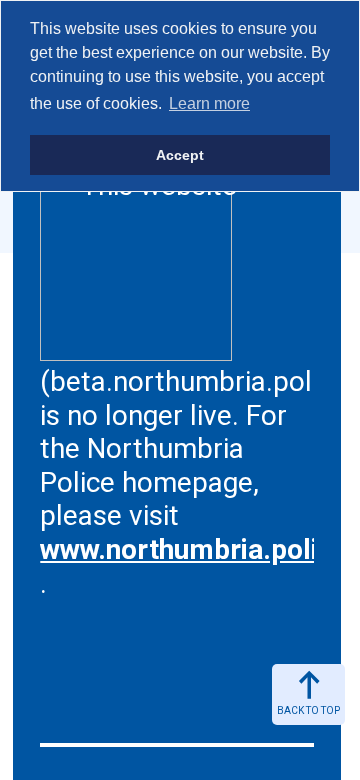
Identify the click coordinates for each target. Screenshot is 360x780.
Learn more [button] (209, 103)
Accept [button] (180, 155)
